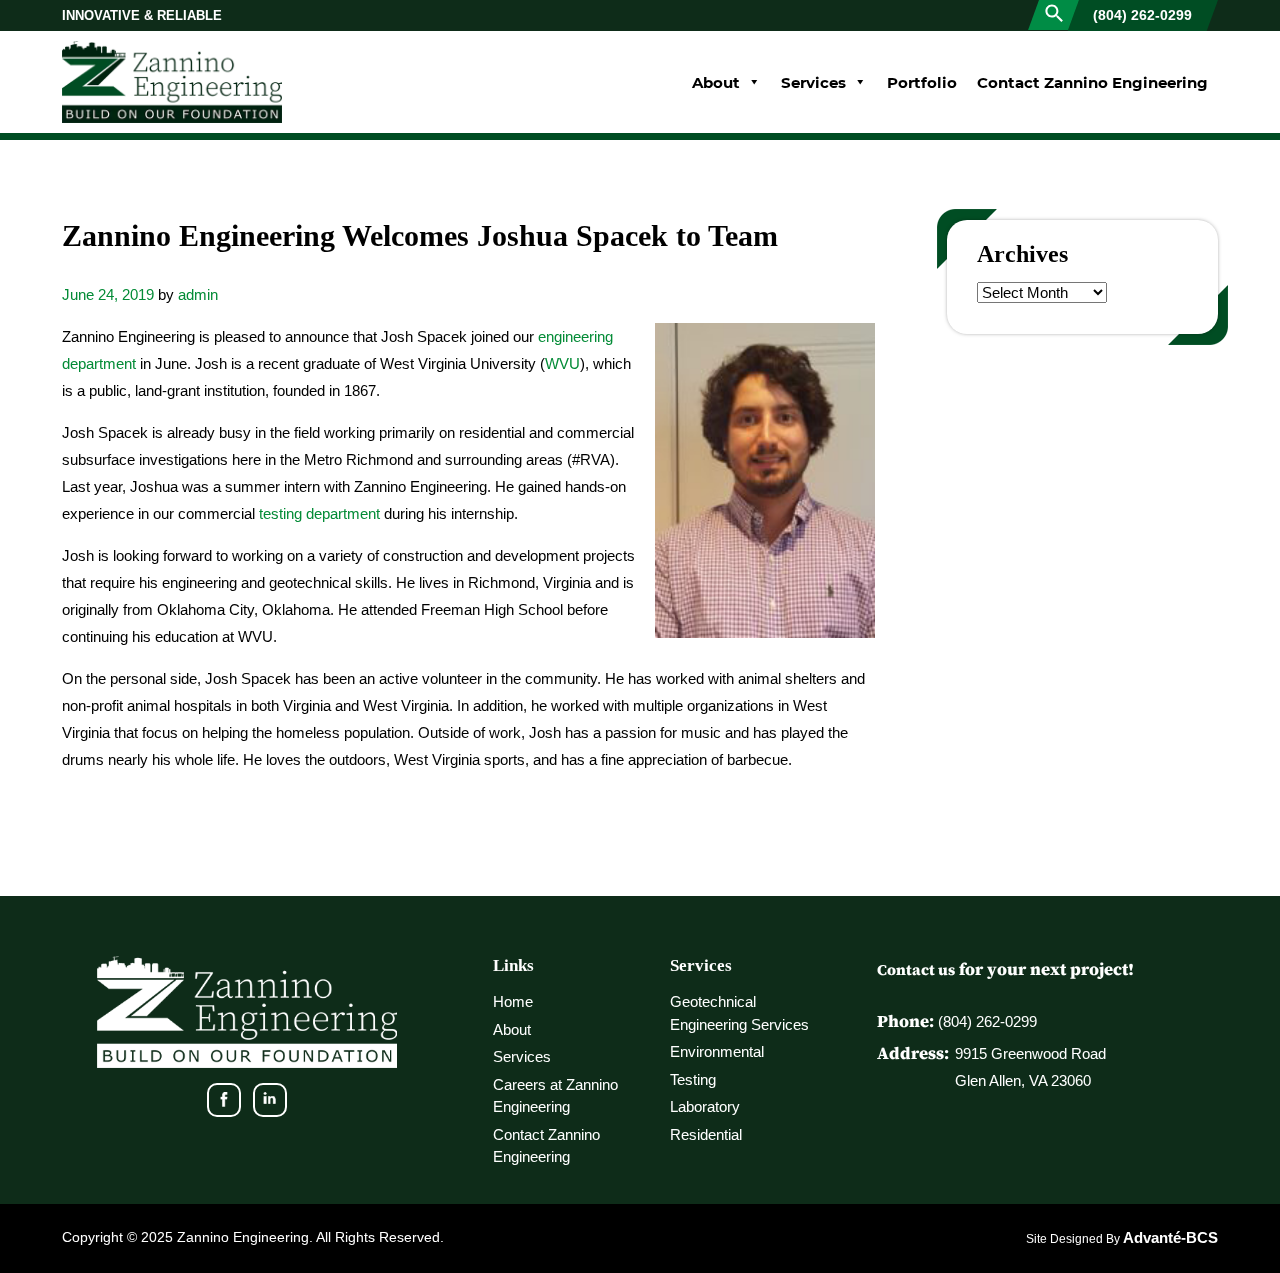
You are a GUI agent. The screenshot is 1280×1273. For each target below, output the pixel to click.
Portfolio (922, 82)
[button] (1054, 12)
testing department (319, 513)
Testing (693, 1079)
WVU (562, 363)
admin (198, 294)
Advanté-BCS (1170, 1237)
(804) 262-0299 (1142, 15)
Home (513, 1001)
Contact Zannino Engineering (1092, 82)
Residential (706, 1134)
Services (813, 82)
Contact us (916, 969)
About (716, 82)
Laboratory (705, 1106)
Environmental (717, 1051)
